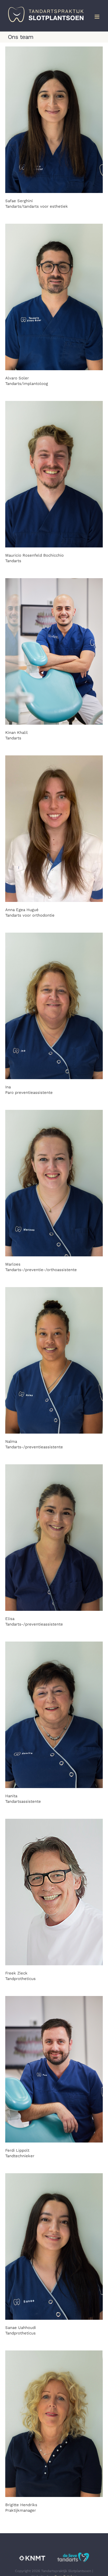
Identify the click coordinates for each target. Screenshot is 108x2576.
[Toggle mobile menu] (97, 17)
